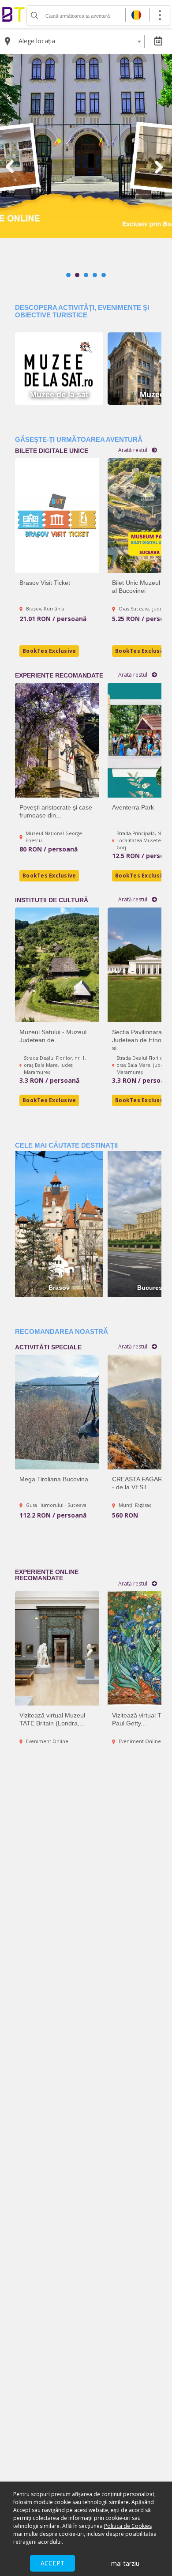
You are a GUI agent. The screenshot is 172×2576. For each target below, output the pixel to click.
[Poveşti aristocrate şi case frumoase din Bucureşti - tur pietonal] (57, 740)
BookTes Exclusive (49, 1100)
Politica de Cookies (128, 2526)
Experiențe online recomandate (47, 1575)
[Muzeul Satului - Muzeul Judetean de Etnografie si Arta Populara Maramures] (57, 965)
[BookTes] (13, 14)
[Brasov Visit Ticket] (57, 516)
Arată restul (133, 1347)
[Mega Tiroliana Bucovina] (57, 1412)
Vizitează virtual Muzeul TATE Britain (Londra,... (52, 1719)
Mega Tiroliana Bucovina (54, 1479)
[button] (68, 275)
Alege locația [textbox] (37, 41)
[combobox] (80, 41)
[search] (34, 15)
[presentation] (11, 167)
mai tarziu (125, 2563)
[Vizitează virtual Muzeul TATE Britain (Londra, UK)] (57, 1648)
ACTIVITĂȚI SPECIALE (48, 1347)
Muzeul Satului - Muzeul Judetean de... (53, 1036)
